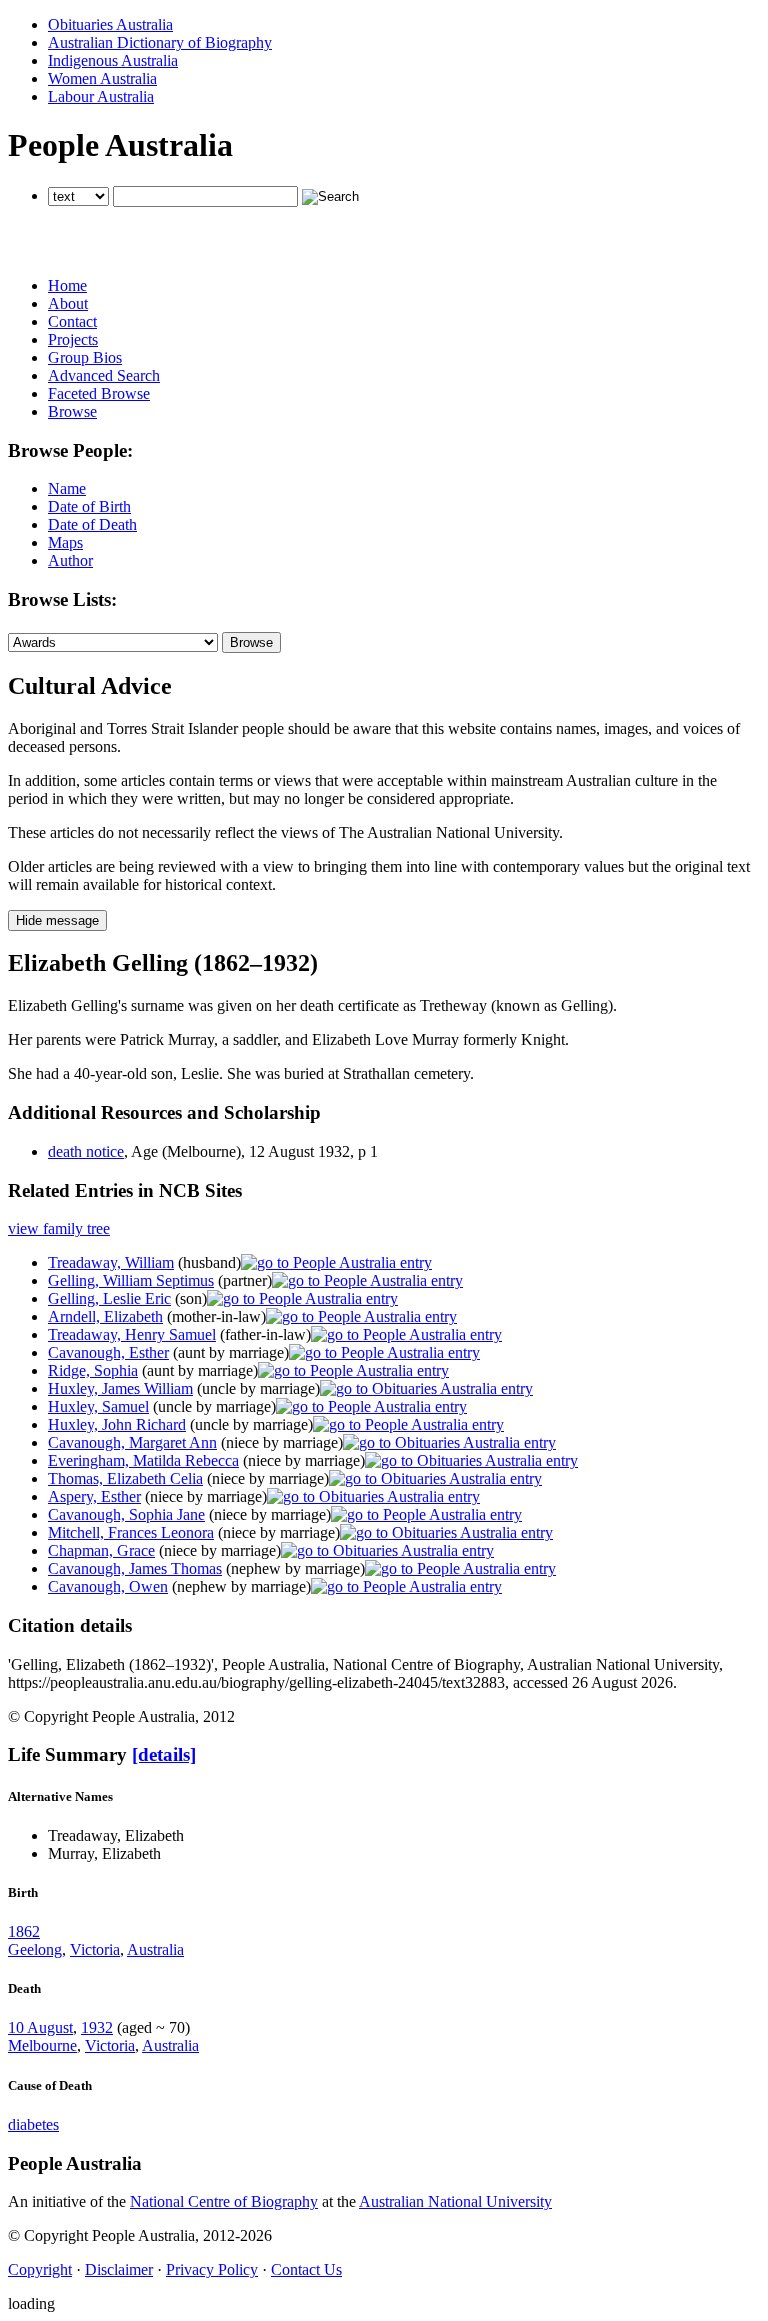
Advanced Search (104, 375)
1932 (97, 2027)
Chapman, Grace (101, 1550)
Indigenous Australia (113, 60)
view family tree (59, 1228)
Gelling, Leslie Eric (109, 1298)
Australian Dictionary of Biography (160, 42)
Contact (72, 321)
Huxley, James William (120, 1388)
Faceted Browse (99, 393)
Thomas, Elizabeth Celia (125, 1478)
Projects (73, 339)
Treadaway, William (111, 1262)
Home (67, 285)
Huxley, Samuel (98, 1406)
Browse (72, 411)
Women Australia (102, 78)
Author (70, 560)
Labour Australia (101, 96)
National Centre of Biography (224, 2201)
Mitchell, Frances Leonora (131, 1532)
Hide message (57, 920)
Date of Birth (89, 506)
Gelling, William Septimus (131, 1280)
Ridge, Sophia (93, 1370)
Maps (65, 542)
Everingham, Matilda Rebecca (143, 1460)
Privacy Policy (212, 2269)
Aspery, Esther (94, 1496)
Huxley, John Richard (117, 1424)
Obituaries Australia (110, 24)
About (68, 303)
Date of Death (92, 524)
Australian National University (455, 2201)
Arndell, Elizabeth (105, 1316)
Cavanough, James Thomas (135, 1568)
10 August (40, 2027)
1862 (24, 1931)
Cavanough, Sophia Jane (126, 1514)
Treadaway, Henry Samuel (132, 1334)
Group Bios (85, 357)
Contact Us (306, 2269)
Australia (155, 1949)
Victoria (95, 1949)
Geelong (35, 1949)
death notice (86, 1151)
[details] (164, 1754)
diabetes (33, 2124)
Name (67, 488)
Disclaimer (119, 2269)
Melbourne (42, 2045)
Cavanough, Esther (108, 1352)
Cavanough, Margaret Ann (132, 1442)
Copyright (40, 2269)
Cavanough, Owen (108, 1586)
